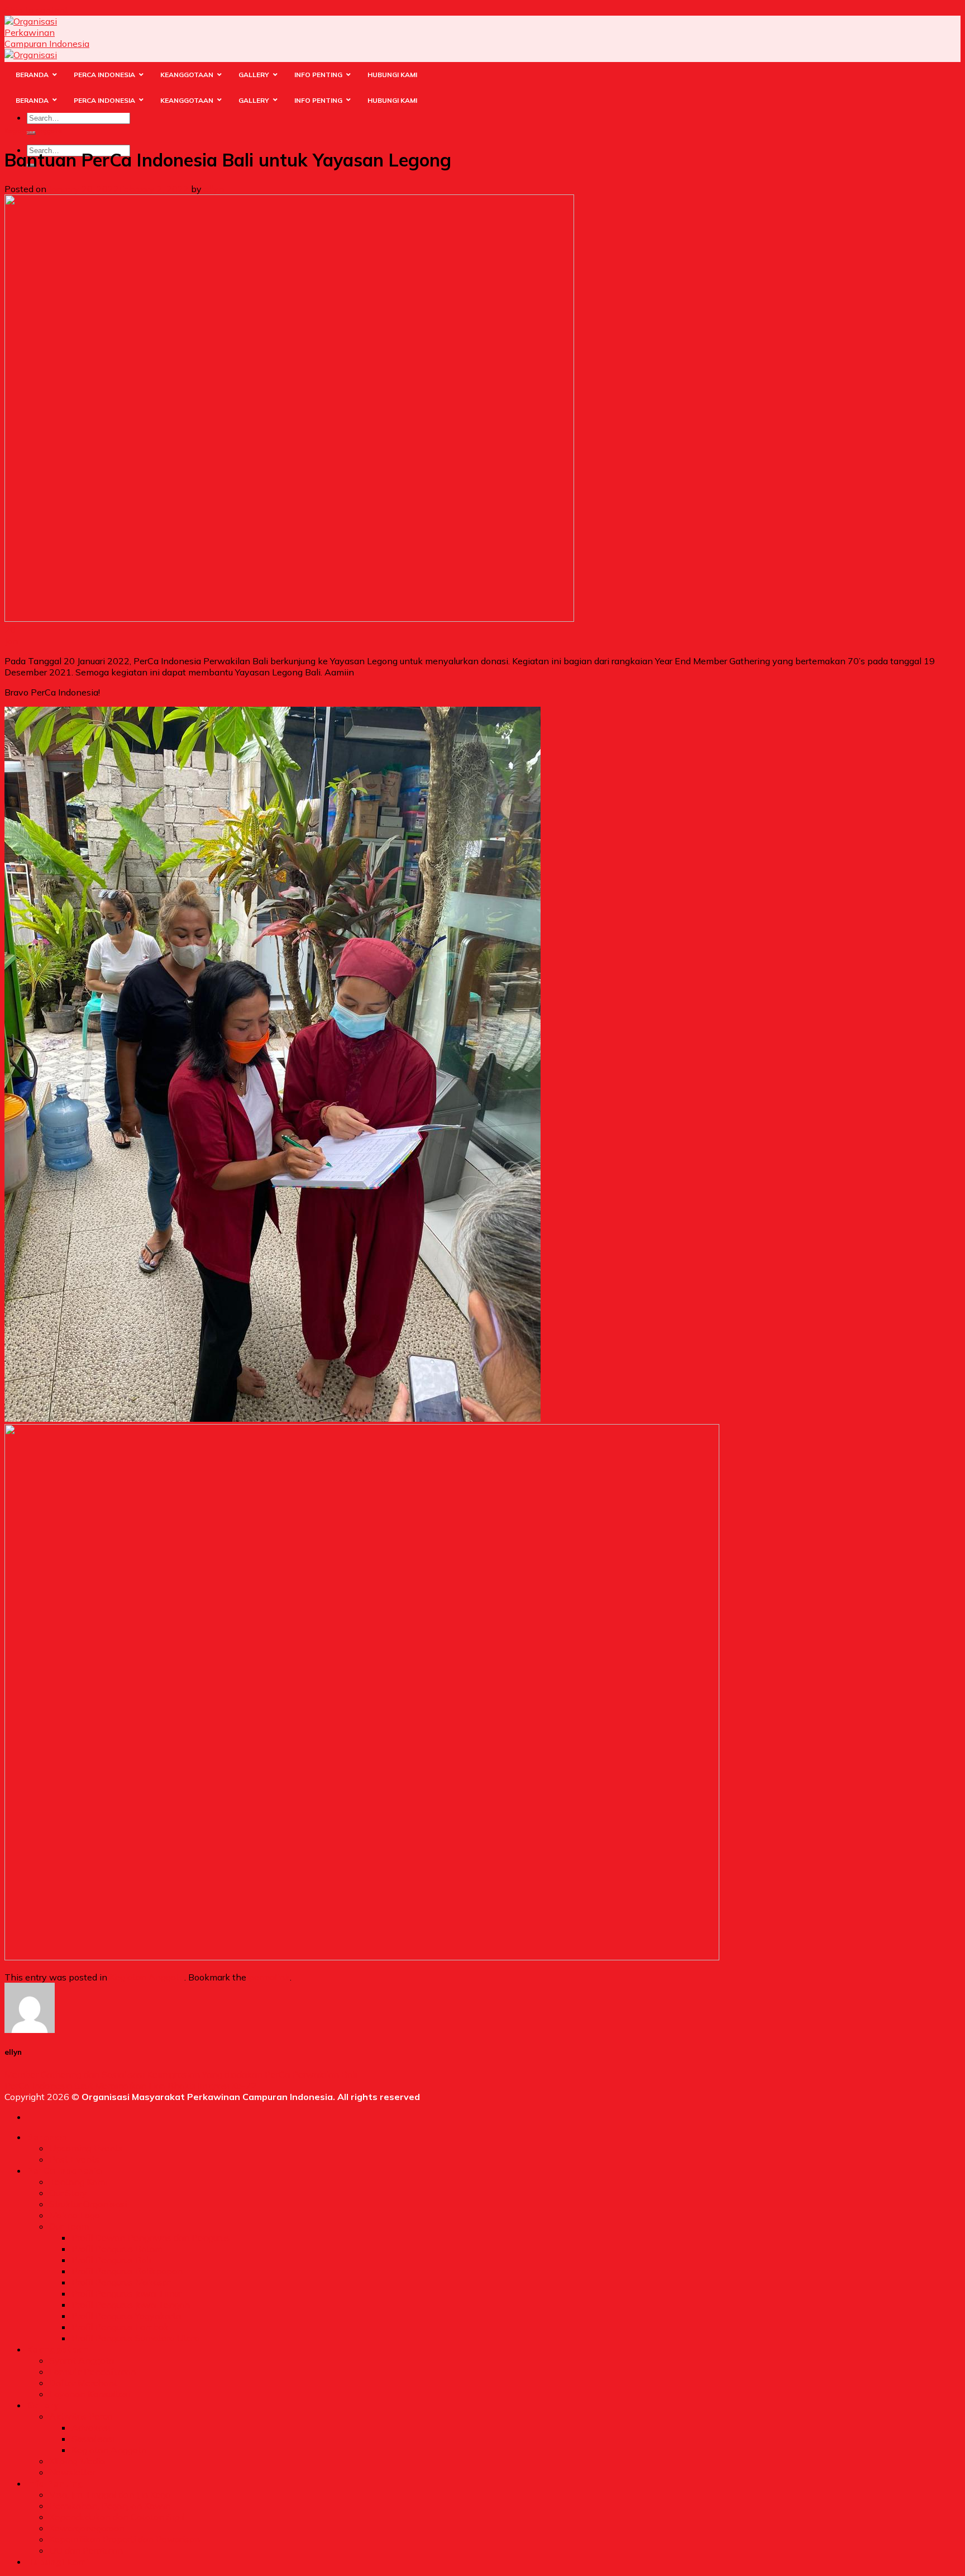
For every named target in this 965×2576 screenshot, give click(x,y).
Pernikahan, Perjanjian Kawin (110, 2506)
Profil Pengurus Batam (117, 2249)
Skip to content (36, 10)
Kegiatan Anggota (33, 131)
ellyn (214, 189)
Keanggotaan (58, 2349)
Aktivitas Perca (81, 2416)
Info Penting (55, 2483)
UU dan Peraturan (86, 2550)
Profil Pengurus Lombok (120, 2327)
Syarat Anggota (82, 2360)
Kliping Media (77, 2461)
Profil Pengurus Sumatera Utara (135, 2338)
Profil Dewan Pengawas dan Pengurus (151, 2237)
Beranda (46, 2137)
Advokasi (91, 2427)
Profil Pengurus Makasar (121, 2282)
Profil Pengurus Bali (111, 2260)
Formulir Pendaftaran (92, 2372)
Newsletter (72, 2472)
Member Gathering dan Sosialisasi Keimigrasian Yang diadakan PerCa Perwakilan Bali (181, 2074)
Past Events (74, 2159)
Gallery (43, 2405)
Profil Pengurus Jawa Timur (126, 2293)
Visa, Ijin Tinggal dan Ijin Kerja (110, 2494)
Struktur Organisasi (88, 2204)
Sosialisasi (93, 2439)
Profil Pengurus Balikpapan (127, 2271)
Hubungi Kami (58, 2561)
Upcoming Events (86, 2148)
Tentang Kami (78, 2182)
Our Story (68, 2193)
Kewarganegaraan (87, 2528)
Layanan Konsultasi (90, 2394)
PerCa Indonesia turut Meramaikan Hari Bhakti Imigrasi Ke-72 (131, 2085)
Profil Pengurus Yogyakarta (126, 2316)
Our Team (69, 2226)
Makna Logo (75, 2215)
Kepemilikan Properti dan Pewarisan (125, 2539)
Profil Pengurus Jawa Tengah (131, 2304)
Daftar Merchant (83, 2383)
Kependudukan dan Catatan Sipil (117, 2517)
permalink (269, 1977)
